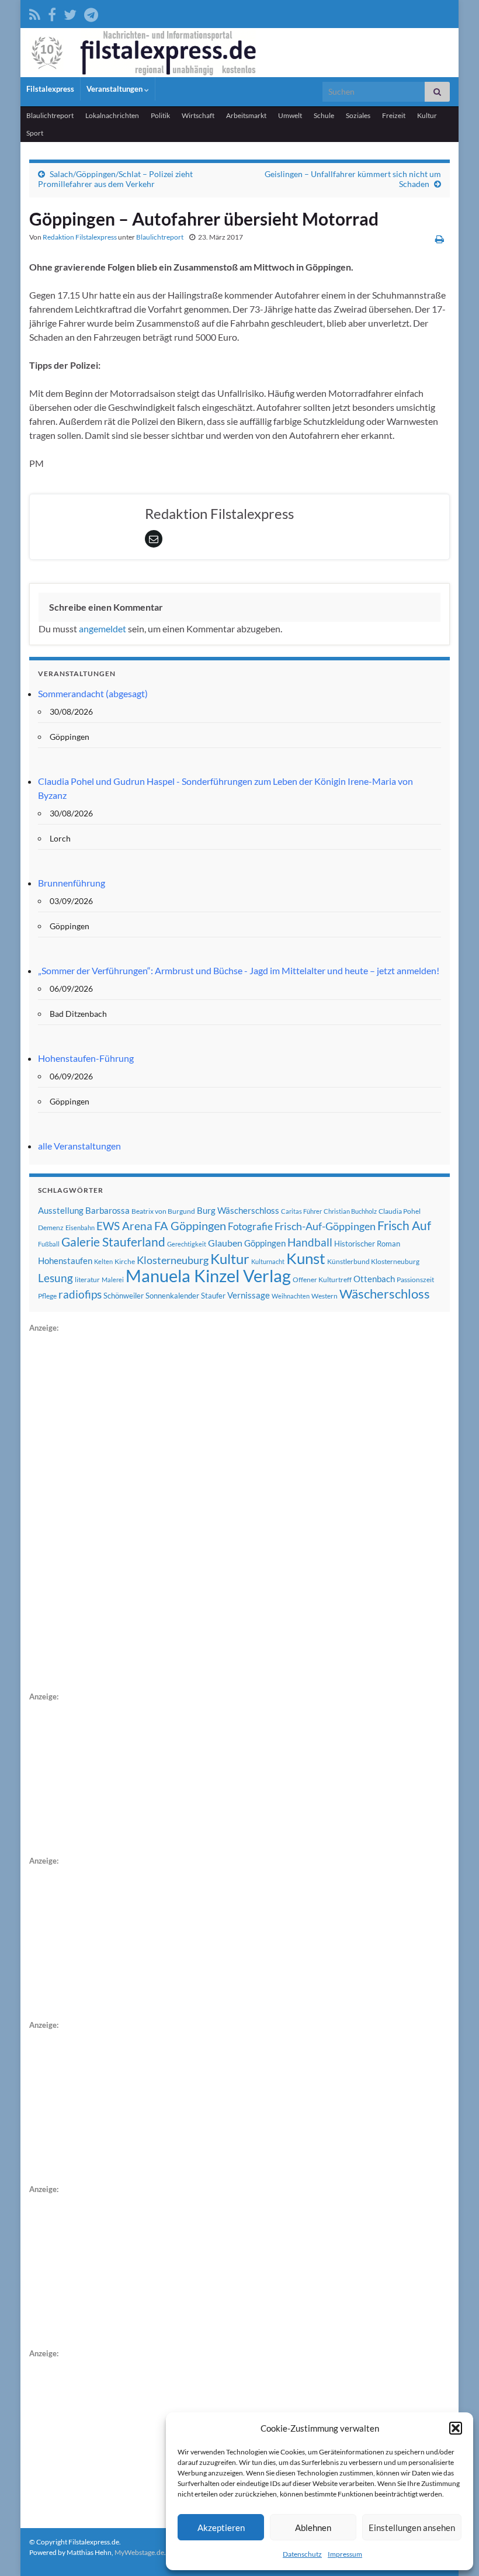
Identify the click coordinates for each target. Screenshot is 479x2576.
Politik (160, 115)
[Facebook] (52, 13)
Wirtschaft (198, 115)
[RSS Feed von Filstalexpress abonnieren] (35, 13)
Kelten (103, 1261)
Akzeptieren (221, 2527)
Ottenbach (374, 1279)
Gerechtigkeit (187, 1244)
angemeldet (103, 629)
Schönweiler (124, 1296)
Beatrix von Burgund (163, 1211)
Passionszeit (415, 1280)
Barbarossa (107, 1210)
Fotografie (250, 1226)
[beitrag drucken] (440, 239)
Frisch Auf (404, 1225)
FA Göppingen (190, 1226)
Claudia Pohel (400, 1211)
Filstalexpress (50, 89)
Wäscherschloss (385, 1294)
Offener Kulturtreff (322, 1280)
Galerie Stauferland (113, 1242)
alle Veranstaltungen (79, 1146)
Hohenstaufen (65, 1261)
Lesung (55, 1278)
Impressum (345, 2554)
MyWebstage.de (139, 2552)
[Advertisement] (117, 1510)
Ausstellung (61, 1210)
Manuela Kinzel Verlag (208, 1275)
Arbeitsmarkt (246, 115)
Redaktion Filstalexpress (80, 237)
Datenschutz (302, 2554)
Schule (324, 115)
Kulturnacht (268, 1261)
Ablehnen (313, 2527)
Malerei (113, 1280)
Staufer (213, 1296)
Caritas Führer (301, 1211)
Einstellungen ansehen (412, 2527)
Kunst (306, 1258)
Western (324, 1296)
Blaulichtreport (50, 115)
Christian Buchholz (350, 1211)
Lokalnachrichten (112, 115)
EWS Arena (124, 1226)
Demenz (51, 1228)
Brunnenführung (72, 883)
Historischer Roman (367, 1244)
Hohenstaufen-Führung (86, 1058)
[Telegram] (91, 13)
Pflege (47, 1296)
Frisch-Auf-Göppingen (325, 1226)
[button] (456, 2428)
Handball (310, 1242)
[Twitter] (70, 13)
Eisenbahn (80, 1228)
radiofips (80, 1294)
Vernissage (249, 1295)
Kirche (125, 1261)
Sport (35, 133)
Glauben (225, 1243)
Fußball (49, 1244)
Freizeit (394, 115)
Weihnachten (291, 1296)
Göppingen (265, 1243)
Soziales (358, 115)
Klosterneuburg (173, 1260)
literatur (87, 1280)
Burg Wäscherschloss (238, 1211)
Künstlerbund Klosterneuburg (373, 1261)
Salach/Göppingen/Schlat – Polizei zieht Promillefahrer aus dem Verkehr (115, 179)
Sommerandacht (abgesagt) (93, 693)
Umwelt (290, 115)
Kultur (427, 115)
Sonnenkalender (172, 1296)
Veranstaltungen (115, 89)
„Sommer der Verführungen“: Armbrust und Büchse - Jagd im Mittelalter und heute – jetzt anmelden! (239, 970)
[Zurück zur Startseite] (239, 53)
